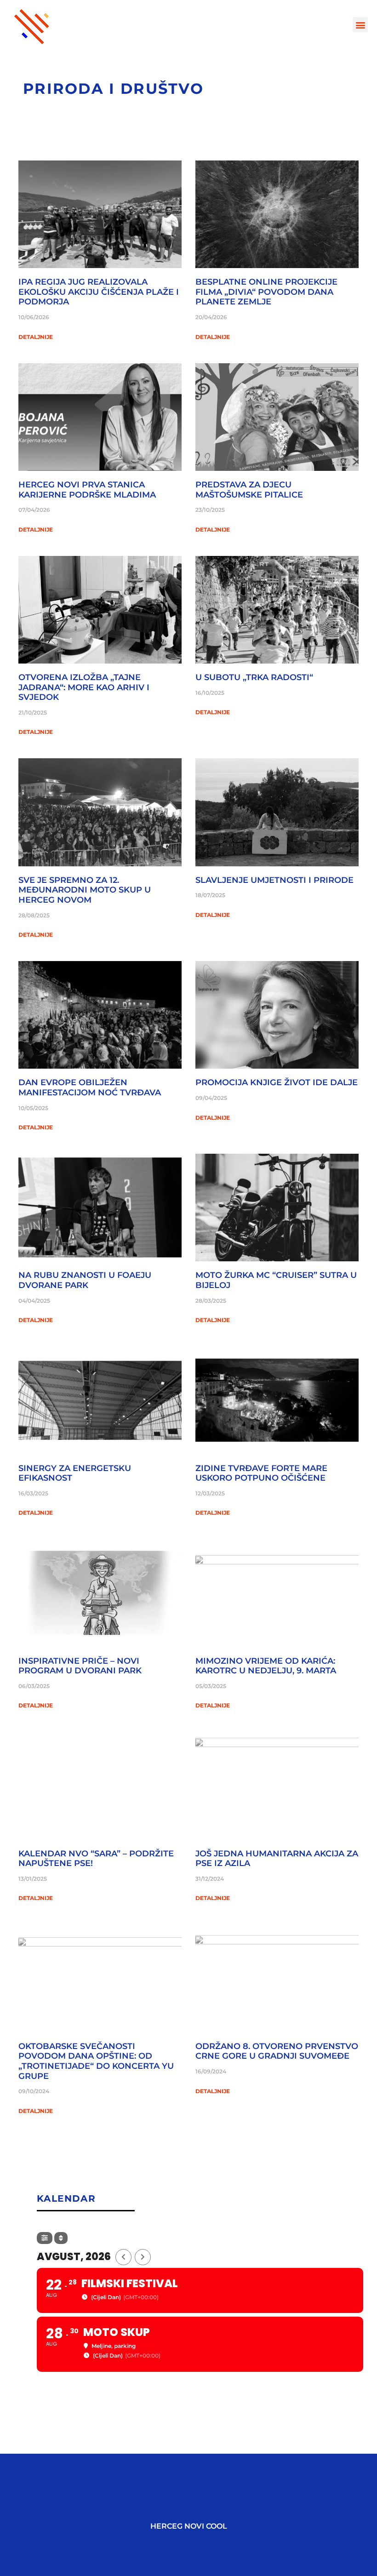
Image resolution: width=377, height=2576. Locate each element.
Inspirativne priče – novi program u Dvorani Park (80, 1666)
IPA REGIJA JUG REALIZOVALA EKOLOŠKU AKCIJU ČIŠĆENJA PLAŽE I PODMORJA (99, 292)
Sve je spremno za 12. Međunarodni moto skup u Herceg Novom (85, 890)
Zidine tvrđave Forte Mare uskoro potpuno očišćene (261, 1473)
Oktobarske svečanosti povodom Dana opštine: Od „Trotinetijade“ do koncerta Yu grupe (96, 2061)
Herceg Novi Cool (189, 2526)
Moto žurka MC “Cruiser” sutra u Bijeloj (276, 1280)
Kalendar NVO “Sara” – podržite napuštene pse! (96, 1859)
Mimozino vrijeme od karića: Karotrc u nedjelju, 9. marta (266, 1666)
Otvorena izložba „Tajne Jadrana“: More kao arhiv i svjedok (84, 687)
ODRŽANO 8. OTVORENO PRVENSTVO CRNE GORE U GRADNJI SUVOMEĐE (277, 2051)
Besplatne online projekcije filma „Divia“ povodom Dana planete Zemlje (266, 292)
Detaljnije (36, 337)
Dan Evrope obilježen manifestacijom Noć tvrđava (90, 1088)
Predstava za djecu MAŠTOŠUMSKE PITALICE (249, 490)
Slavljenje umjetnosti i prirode (274, 880)
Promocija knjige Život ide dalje (277, 1082)
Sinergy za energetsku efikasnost (75, 1473)
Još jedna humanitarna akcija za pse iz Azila (277, 1859)
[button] (360, 25)
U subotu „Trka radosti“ (254, 677)
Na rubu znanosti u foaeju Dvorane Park (85, 1280)
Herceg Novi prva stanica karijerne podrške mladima (87, 490)
